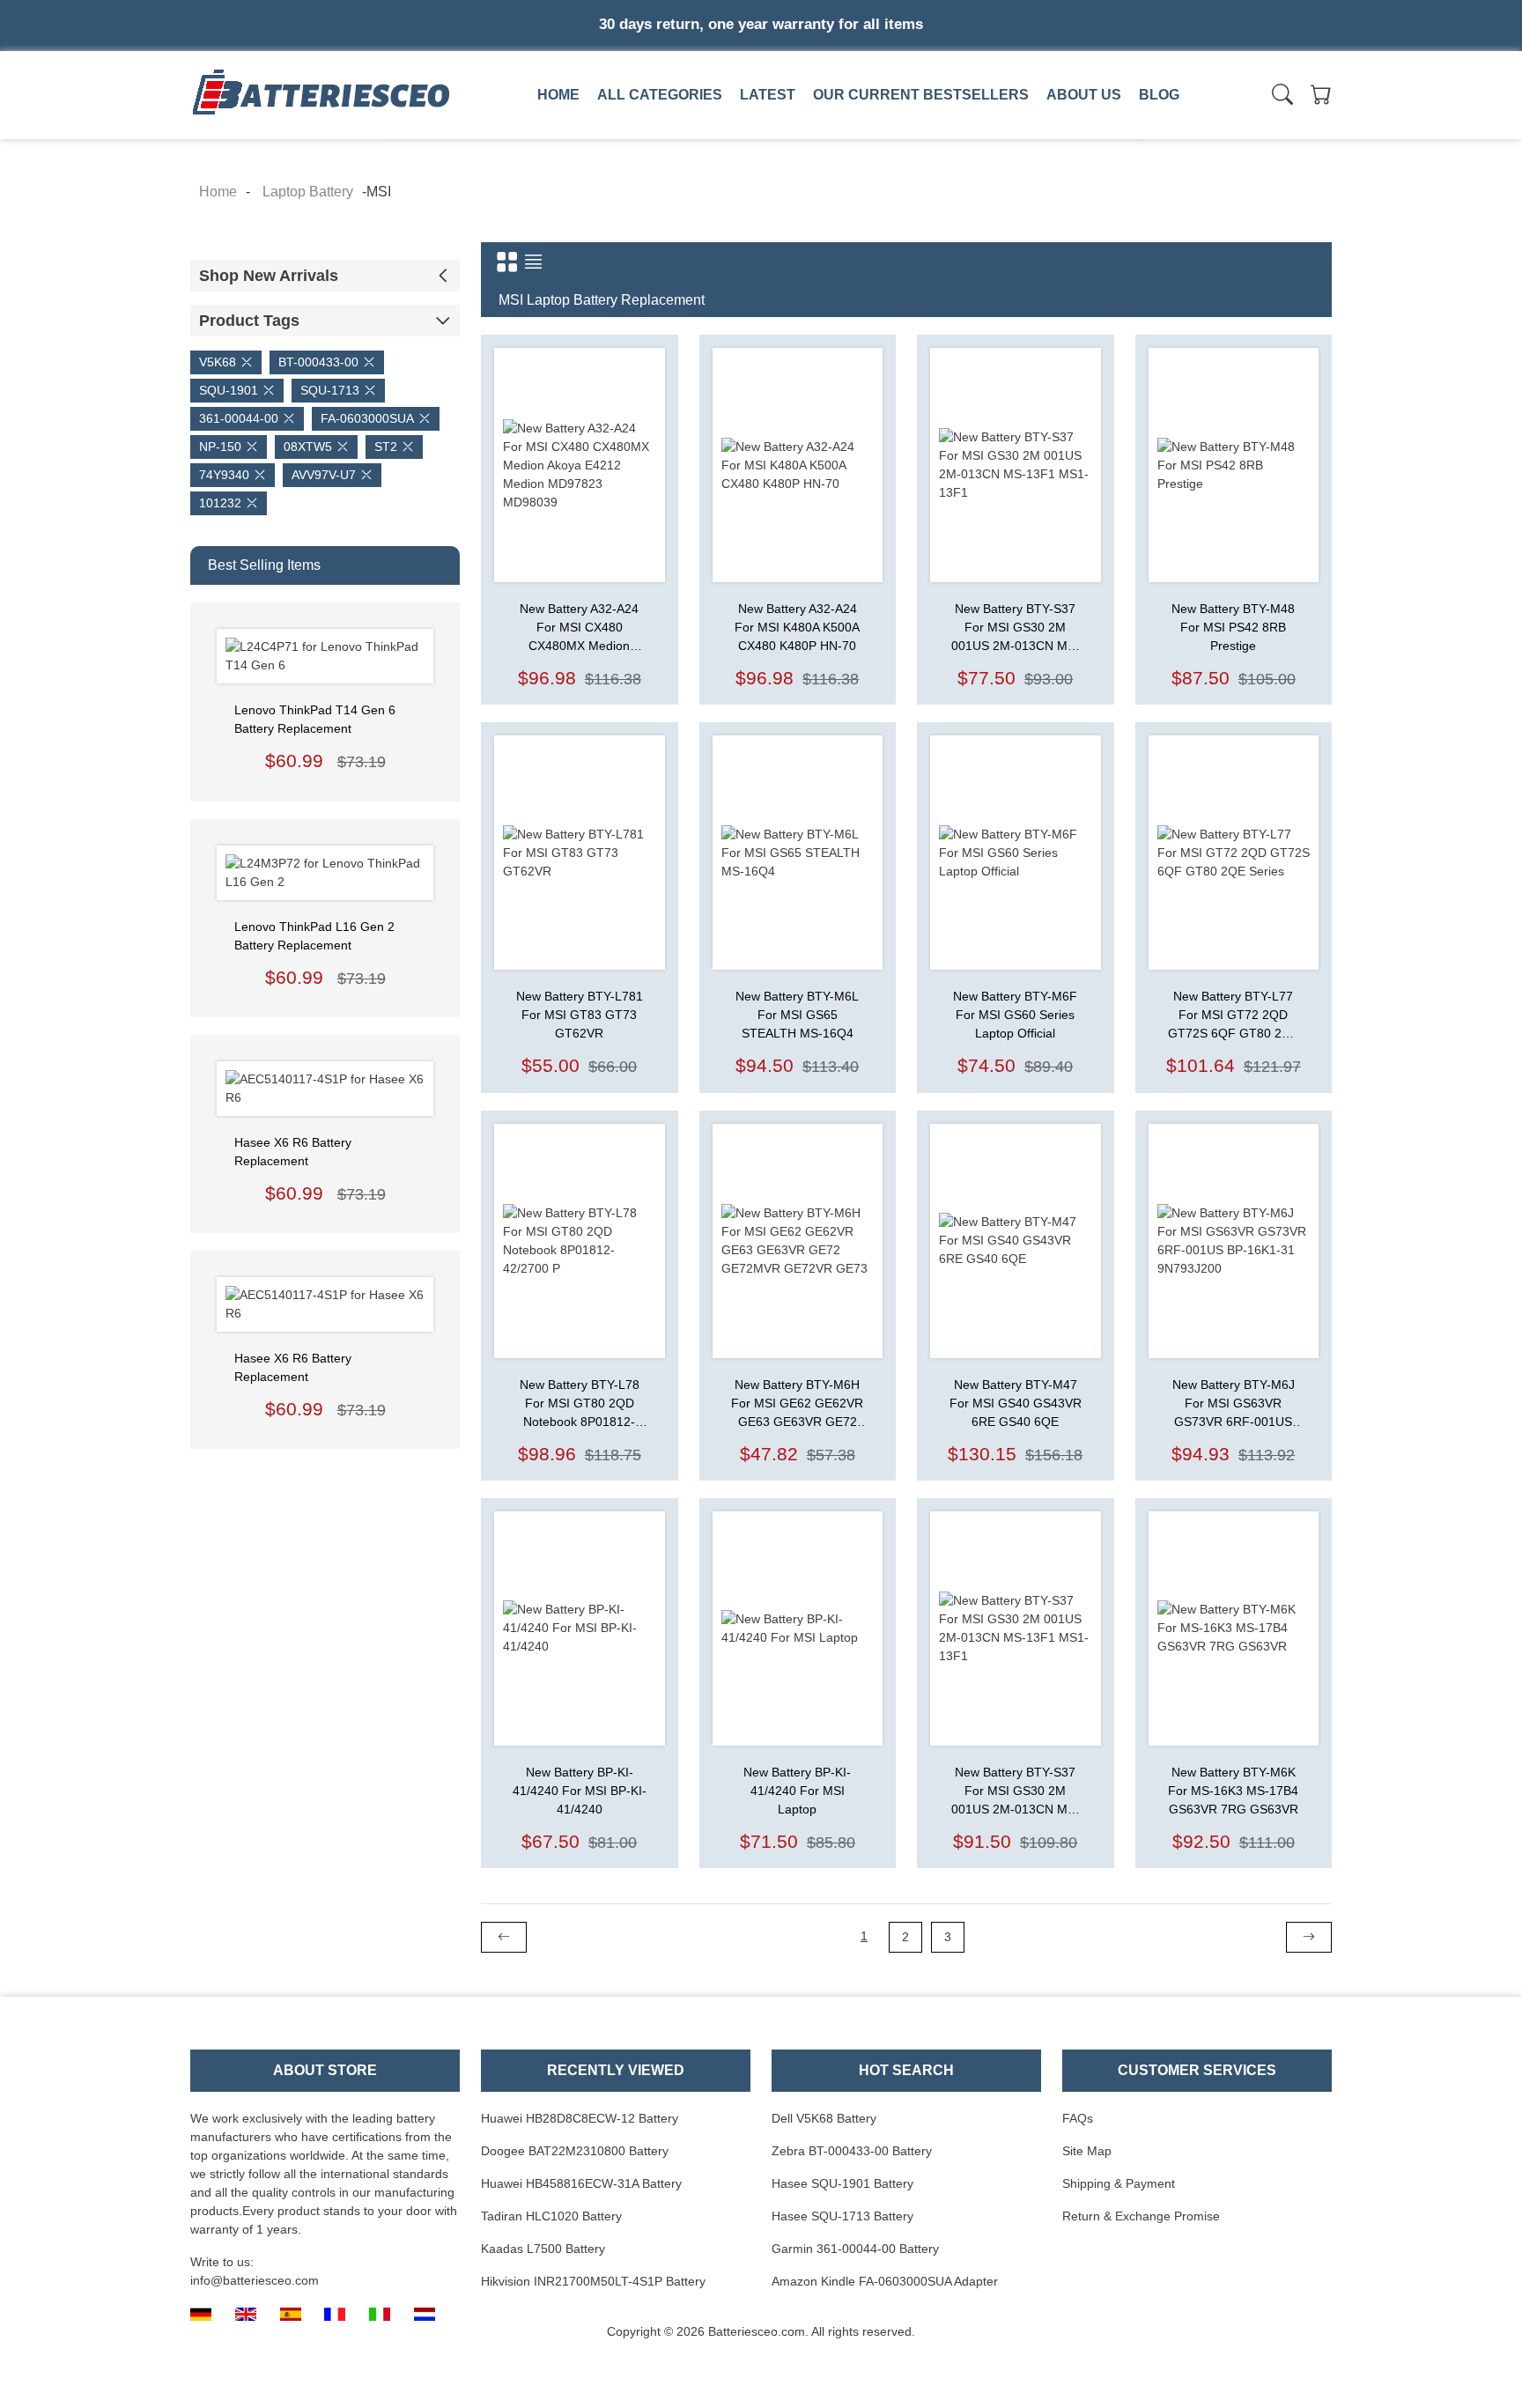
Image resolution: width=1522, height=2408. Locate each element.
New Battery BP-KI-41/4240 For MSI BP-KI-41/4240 (580, 1791)
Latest (768, 95)
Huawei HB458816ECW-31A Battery (581, 2183)
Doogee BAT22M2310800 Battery (575, 2151)
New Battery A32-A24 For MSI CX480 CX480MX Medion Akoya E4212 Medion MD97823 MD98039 (579, 628)
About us (1084, 95)
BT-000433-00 (318, 362)
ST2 (386, 447)
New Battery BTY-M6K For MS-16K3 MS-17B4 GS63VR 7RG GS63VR (1233, 1791)
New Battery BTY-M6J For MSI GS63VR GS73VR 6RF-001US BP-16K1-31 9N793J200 (1234, 1404)
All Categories (660, 95)
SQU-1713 (330, 390)
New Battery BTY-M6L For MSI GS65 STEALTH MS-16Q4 (797, 1015)
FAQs (1078, 2118)
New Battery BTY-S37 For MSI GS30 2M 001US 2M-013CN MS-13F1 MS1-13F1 (1016, 628)
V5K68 (218, 362)
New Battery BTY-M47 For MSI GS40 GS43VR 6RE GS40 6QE (1016, 1403)
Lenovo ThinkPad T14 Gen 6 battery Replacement (315, 719)
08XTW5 (308, 447)
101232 (220, 503)
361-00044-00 (239, 418)
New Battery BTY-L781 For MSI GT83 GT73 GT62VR (580, 1015)
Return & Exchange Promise (1141, 2216)
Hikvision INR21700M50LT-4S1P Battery (593, 2281)
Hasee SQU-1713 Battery (842, 2216)
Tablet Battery (1040, 135)
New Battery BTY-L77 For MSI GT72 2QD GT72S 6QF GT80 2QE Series (1234, 1016)
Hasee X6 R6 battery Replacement (293, 1152)
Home (558, 95)
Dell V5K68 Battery (824, 2118)
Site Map (1087, 2151)
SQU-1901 (229, 390)
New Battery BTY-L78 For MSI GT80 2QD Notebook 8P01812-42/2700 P (580, 1404)
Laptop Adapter (547, 135)
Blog (1159, 95)
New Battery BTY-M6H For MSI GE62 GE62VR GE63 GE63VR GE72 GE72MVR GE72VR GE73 (797, 1404)
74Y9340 (224, 475)
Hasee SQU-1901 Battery (842, 2183)
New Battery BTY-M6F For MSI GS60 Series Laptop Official (1015, 1015)
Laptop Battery (794, 135)
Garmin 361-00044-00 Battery (855, 2249)
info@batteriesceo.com (255, 2280)
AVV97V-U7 (324, 475)
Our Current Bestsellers (921, 95)
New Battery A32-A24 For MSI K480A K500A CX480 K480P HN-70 (797, 627)
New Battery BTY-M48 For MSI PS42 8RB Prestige (1233, 627)
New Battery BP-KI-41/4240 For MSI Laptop (797, 1791)
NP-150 (220, 447)
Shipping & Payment (1119, 2183)
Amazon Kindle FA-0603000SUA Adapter (885, 2281)
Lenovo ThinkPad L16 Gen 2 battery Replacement (314, 936)
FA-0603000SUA (367, 418)
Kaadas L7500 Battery (543, 2249)
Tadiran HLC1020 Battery (551, 2216)
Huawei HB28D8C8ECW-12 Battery (580, 2118)
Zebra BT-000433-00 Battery (852, 2151)
